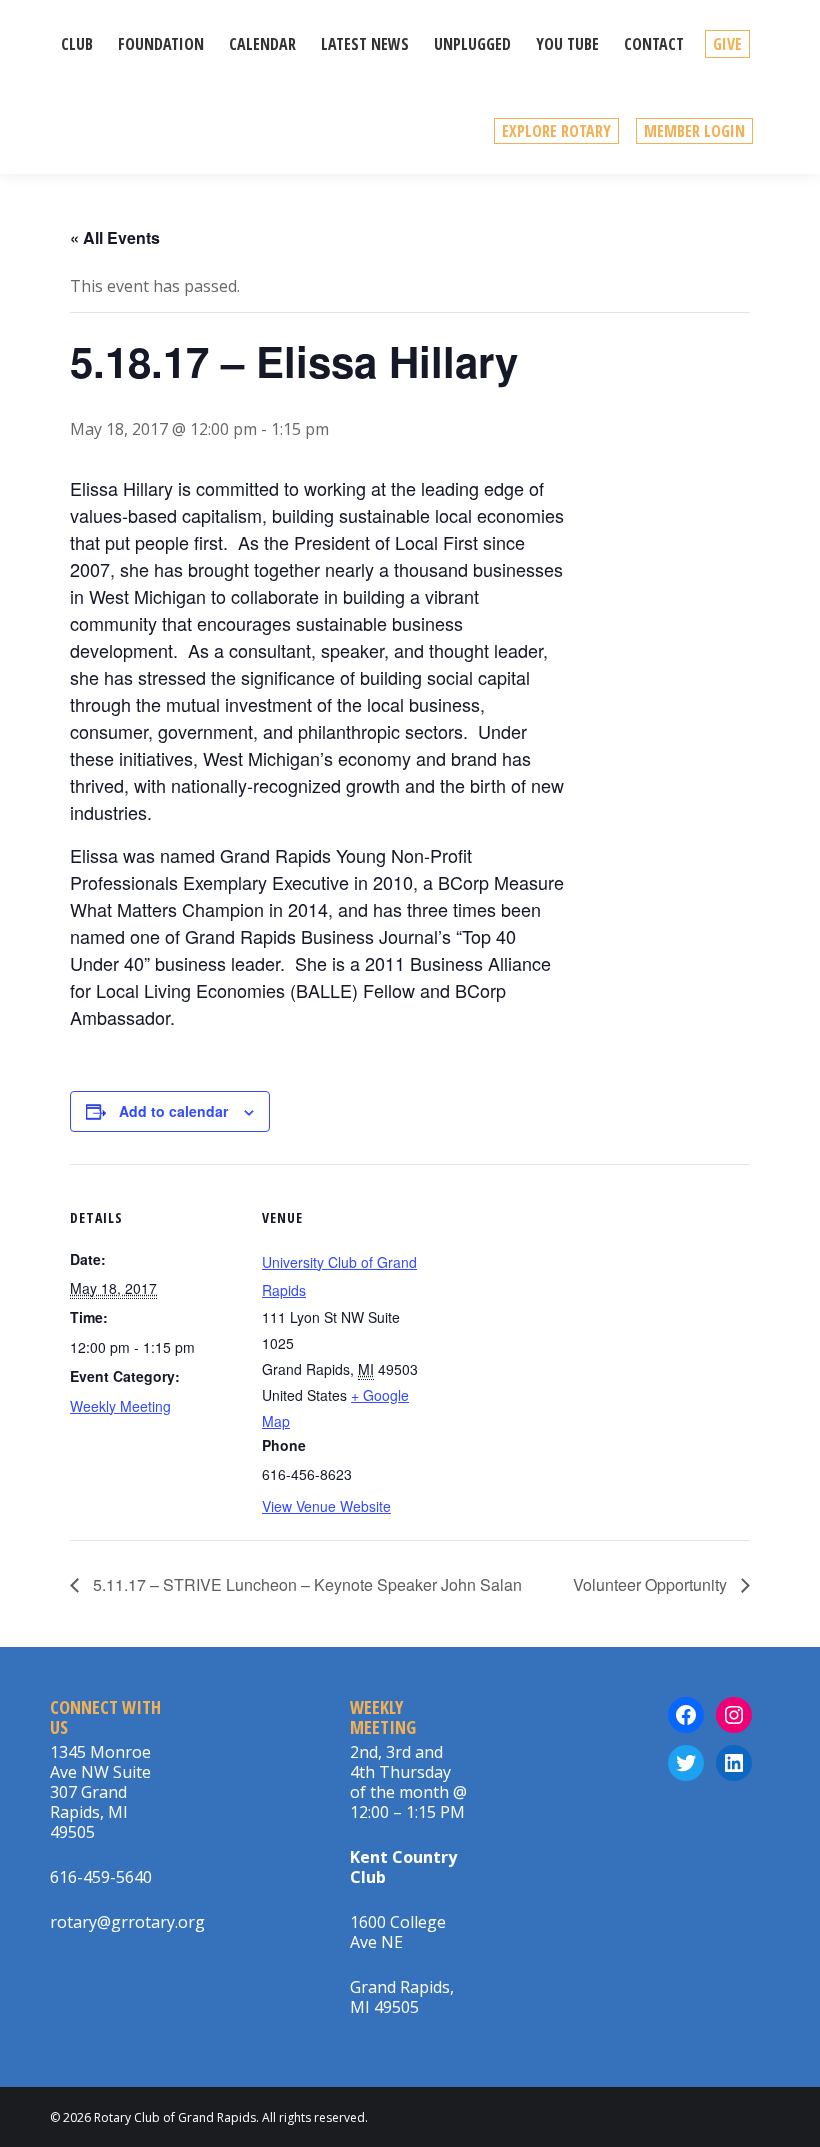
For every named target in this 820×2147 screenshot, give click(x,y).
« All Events (115, 237)
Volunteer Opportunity (652, 1584)
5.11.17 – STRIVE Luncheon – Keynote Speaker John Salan (305, 1584)
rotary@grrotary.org (127, 1922)
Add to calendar (173, 1111)
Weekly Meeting (120, 1406)
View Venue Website (326, 1506)
